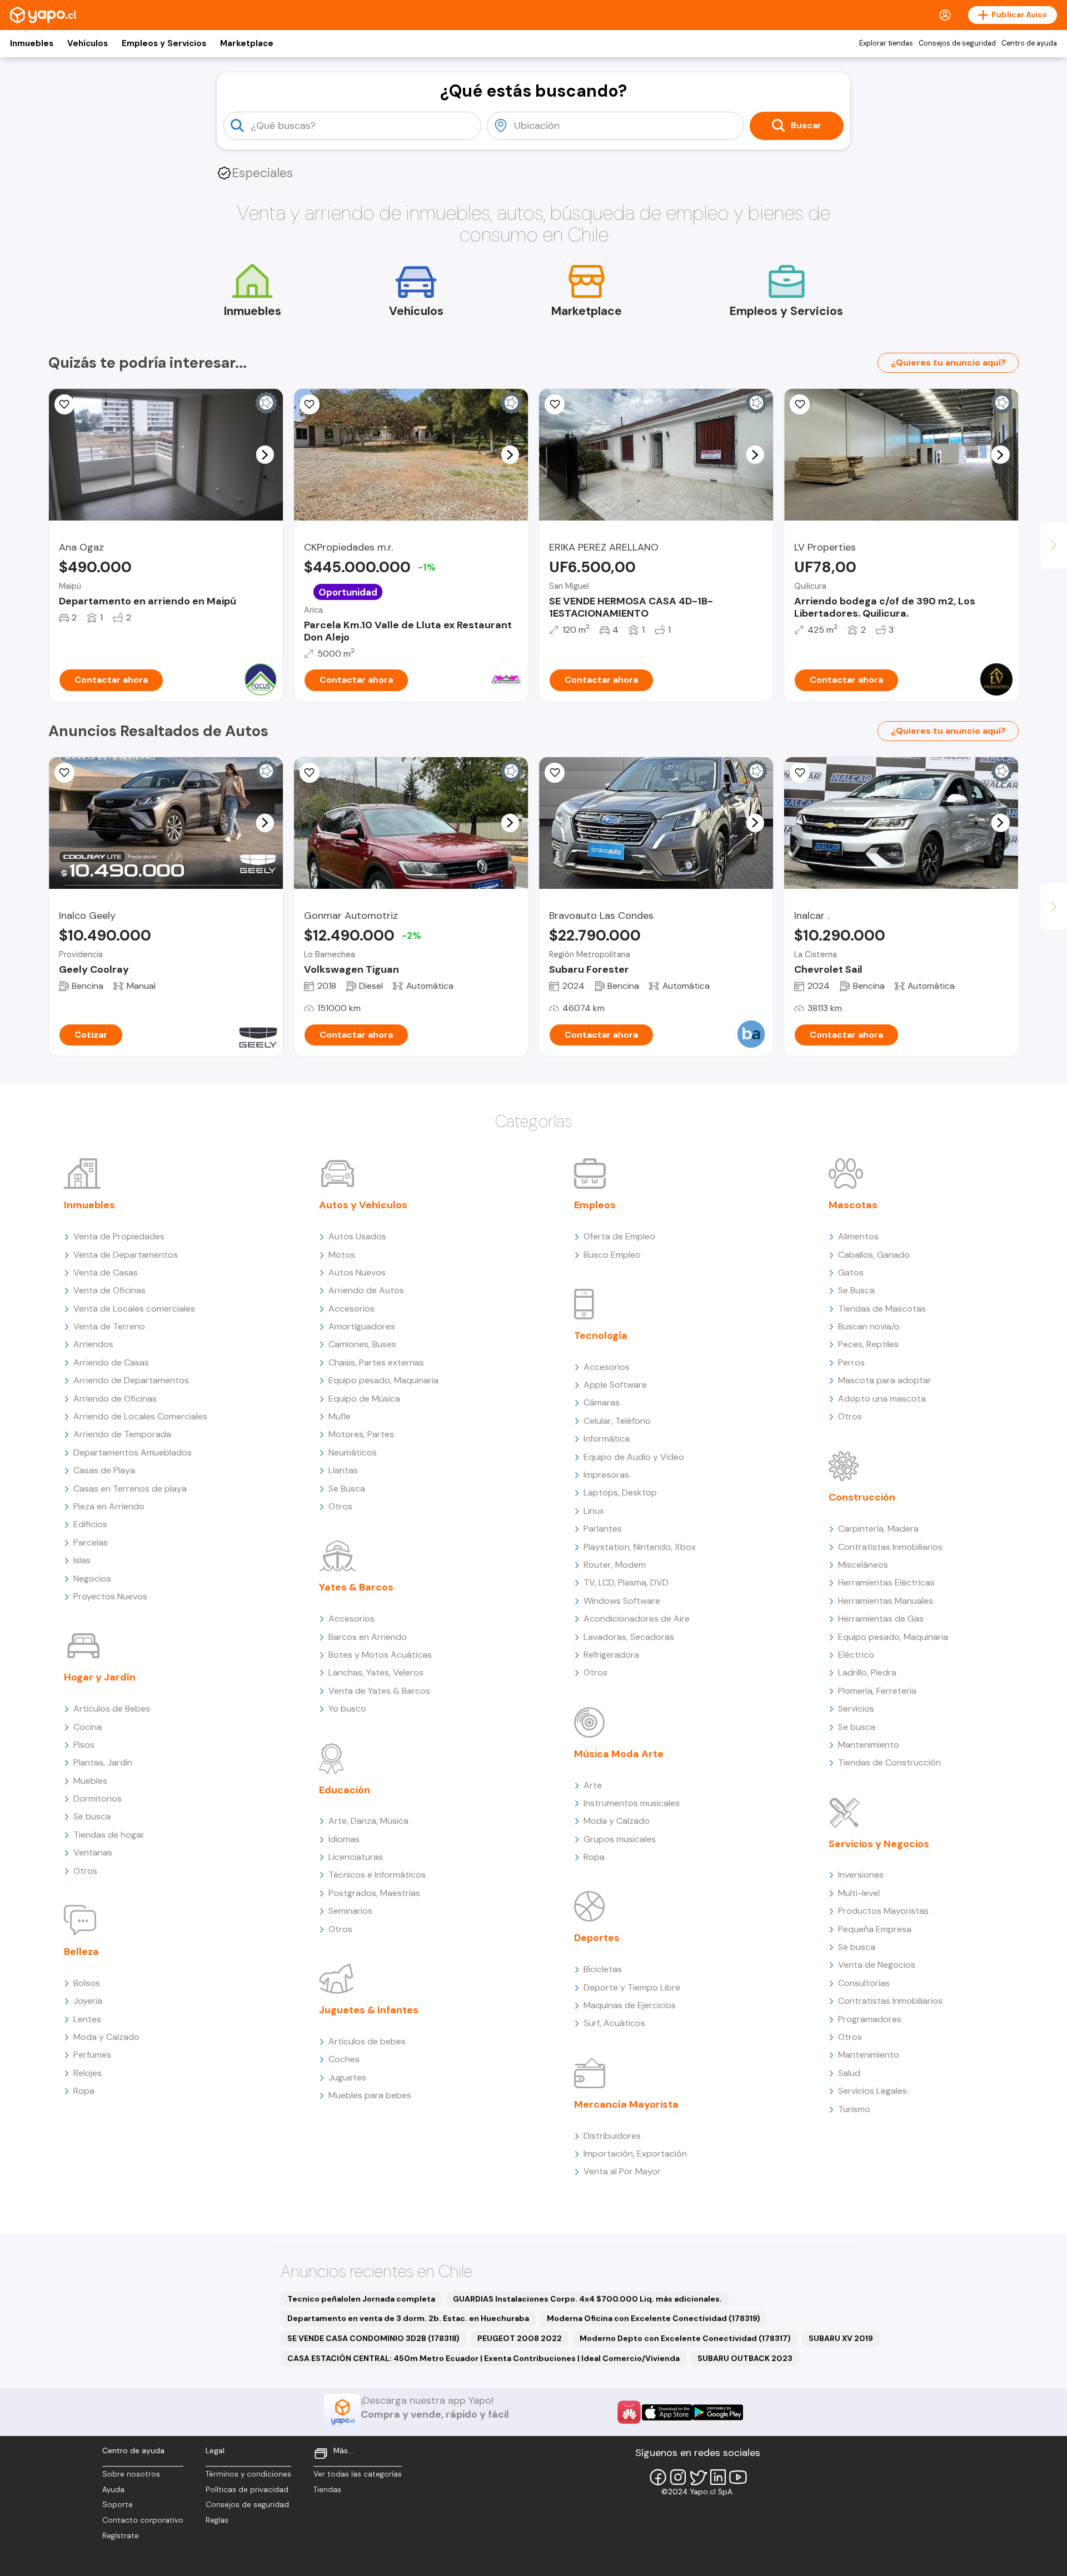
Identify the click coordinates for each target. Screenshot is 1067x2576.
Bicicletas (603, 1969)
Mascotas (853, 1205)
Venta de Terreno (109, 1326)
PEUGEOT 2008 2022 (520, 2338)
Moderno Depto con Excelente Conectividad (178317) (685, 2338)
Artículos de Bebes (112, 1709)
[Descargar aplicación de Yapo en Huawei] (629, 2412)
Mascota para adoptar (885, 1380)
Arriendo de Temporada (122, 1434)
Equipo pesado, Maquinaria (383, 1380)
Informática (607, 1439)
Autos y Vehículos (363, 1205)
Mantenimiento (869, 1745)
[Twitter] (698, 2477)
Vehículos (88, 43)
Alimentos (858, 1236)
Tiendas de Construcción (889, 1762)
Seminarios (350, 1911)
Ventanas (93, 1852)
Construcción (862, 1497)
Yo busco (347, 1709)
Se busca (92, 1816)
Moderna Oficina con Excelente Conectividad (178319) (654, 2318)
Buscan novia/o (869, 1326)
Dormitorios (98, 1799)
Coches (344, 2059)
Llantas (343, 1470)
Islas (82, 1560)
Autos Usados (357, 1236)
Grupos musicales (620, 1839)
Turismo (854, 2109)
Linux (594, 1511)
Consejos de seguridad (957, 43)
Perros (851, 1362)
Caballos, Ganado (874, 1255)
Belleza (81, 1952)
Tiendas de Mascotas (882, 1309)
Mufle (340, 1416)
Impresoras (606, 1475)
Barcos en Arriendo (368, 1637)
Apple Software (615, 1385)
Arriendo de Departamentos (131, 1380)
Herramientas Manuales (886, 1601)
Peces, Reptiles (868, 1344)
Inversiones (861, 1875)
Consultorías (864, 1983)
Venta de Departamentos (126, 1255)
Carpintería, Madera (878, 1529)
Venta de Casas (106, 1272)
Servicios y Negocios (879, 1844)
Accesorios (351, 1309)
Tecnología (601, 1335)
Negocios (92, 1579)
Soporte (118, 2505)
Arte (593, 1785)
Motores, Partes (361, 1434)
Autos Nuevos (357, 1272)
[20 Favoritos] (64, 404)
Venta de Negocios (877, 1965)
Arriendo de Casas (111, 1362)
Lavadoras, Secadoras (629, 1637)
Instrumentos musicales (632, 1803)
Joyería (88, 2001)
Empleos (595, 1205)
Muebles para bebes (370, 2095)
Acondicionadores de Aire (637, 1619)
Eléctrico (856, 1655)
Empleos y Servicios (164, 43)
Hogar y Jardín (100, 1677)
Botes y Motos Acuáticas (380, 1655)
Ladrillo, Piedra (867, 1672)
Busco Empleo (612, 1255)
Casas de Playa (104, 1470)
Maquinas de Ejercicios (630, 2005)
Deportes (597, 1938)
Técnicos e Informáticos (377, 1875)
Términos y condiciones (248, 2474)
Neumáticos (353, 1452)
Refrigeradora (611, 1655)
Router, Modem (615, 1565)
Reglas (217, 2520)
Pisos (84, 1745)
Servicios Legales (872, 2091)
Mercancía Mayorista (626, 2104)
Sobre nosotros (131, 2474)
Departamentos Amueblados (133, 1452)
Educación (345, 1790)
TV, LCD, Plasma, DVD (626, 1582)
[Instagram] (678, 2477)
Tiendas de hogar (109, 1835)
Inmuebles (32, 43)
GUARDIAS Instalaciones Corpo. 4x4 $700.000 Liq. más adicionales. (587, 2299)
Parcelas (91, 1542)
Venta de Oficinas (109, 1290)
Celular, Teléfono (617, 1421)
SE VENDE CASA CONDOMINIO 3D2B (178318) (373, 2338)
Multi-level (859, 1893)
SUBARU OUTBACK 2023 (745, 2358)
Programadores (870, 2019)
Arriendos (93, 1344)
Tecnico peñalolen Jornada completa (361, 2299)
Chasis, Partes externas (376, 1362)
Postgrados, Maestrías (374, 1893)
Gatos (851, 1272)
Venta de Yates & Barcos (379, 1691)
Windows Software (622, 1601)
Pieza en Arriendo (109, 1506)
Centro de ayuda (1029, 43)
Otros (85, 1871)
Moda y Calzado (106, 2037)
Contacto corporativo (143, 2520)
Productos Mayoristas (883, 1911)
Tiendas (327, 2490)
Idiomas (344, 1839)
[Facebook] (658, 2477)
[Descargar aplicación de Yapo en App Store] (667, 2412)
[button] (265, 454)
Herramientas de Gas (881, 1619)
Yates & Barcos (356, 1587)
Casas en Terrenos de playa (130, 1489)
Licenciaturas (356, 1857)
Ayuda (113, 2490)
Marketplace (247, 43)
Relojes (88, 2073)
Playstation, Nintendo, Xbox (640, 1547)
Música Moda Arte (619, 1754)
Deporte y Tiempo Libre (632, 1987)
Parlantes (603, 1529)
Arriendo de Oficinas (115, 1399)
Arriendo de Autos (366, 1290)
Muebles (90, 1781)
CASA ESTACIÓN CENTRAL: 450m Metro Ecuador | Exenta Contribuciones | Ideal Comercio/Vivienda (483, 2358)
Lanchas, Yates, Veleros (376, 1672)
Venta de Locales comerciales (134, 1309)
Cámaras (602, 1402)
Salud (849, 2073)
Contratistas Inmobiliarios (890, 1547)
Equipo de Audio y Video (634, 1457)
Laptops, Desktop (620, 1492)
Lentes (87, 2019)
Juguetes (347, 2077)
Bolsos (87, 1983)
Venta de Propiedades (119, 1236)
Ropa (84, 2091)
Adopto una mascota (882, 1399)
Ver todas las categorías (358, 2474)
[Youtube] (738, 2477)
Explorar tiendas (886, 43)
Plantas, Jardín (103, 1762)
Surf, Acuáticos (614, 2023)
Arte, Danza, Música (368, 1821)
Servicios (856, 1709)
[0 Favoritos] (800, 404)
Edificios (90, 1524)
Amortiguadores (362, 1326)
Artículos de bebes (367, 2041)
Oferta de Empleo (619, 1236)
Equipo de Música (364, 1399)
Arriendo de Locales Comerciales (140, 1416)
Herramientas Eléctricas (886, 1582)
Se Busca (347, 1489)
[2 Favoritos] (555, 404)
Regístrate (121, 2536)
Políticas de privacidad (247, 2490)
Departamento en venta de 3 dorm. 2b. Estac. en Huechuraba (408, 2318)
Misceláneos (863, 1565)
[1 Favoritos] (310, 404)
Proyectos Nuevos (110, 1596)
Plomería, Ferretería (877, 1691)
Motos (342, 1255)
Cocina (88, 1727)
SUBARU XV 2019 (841, 2338)
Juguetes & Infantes (369, 2010)
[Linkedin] (718, 2477)
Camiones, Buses (362, 1344)
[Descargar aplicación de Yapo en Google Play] (718, 2412)
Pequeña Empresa (875, 1929)
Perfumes (92, 2055)
